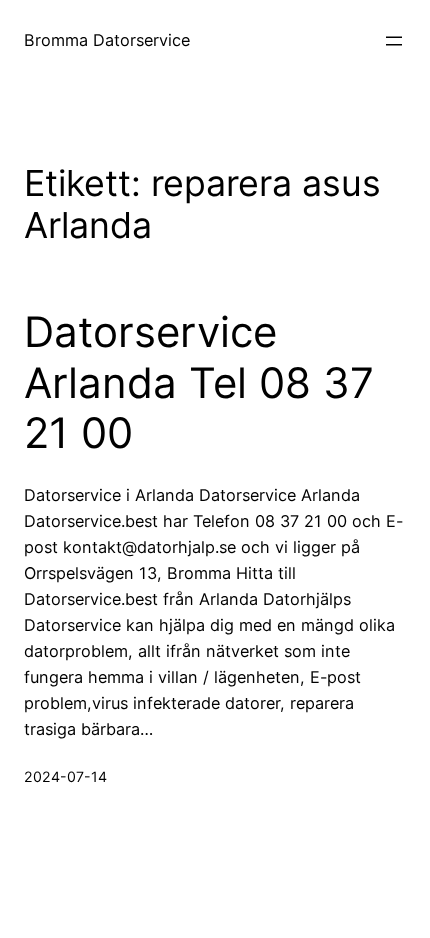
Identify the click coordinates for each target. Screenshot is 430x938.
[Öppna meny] (394, 41)
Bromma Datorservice (107, 40)
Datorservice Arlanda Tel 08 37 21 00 (199, 382)
